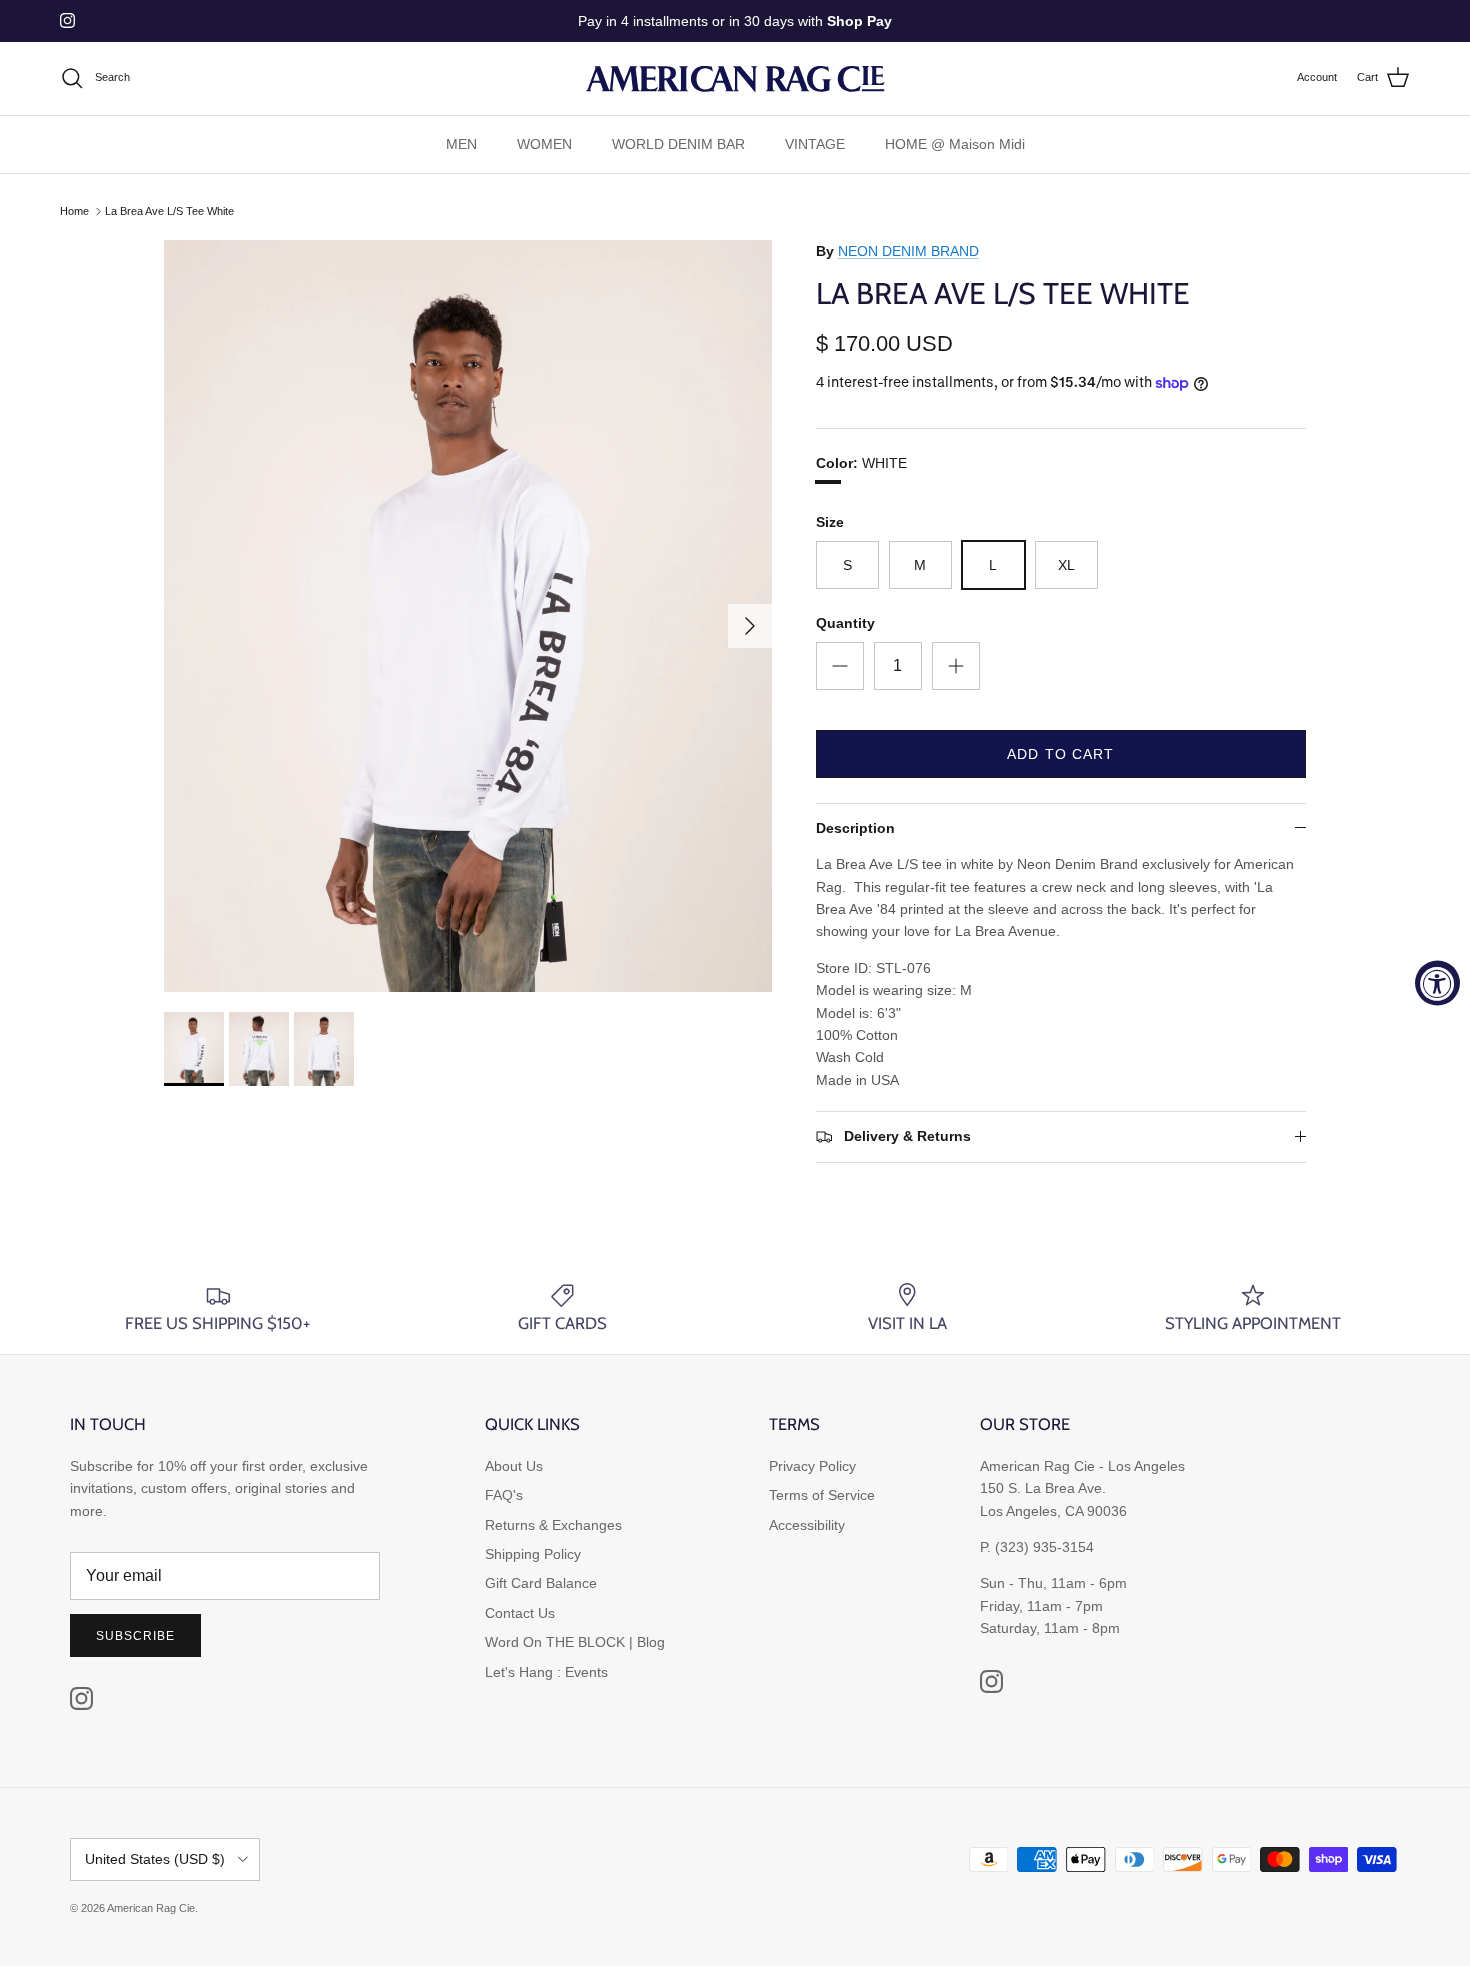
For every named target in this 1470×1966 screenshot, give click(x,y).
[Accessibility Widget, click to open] (1437, 983)
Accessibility (807, 1525)
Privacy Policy (812, 1466)
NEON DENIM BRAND (908, 251)
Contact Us (520, 1613)
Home (74, 211)
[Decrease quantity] (840, 666)
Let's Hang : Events (546, 1672)
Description (855, 828)
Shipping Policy (533, 1554)
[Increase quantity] (956, 666)
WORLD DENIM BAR (678, 144)
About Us (514, 1466)
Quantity (845, 623)
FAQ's (504, 1495)
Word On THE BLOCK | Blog (575, 1642)
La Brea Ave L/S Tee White (169, 211)
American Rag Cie (151, 1908)
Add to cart (1060, 754)
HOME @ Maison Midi (955, 144)
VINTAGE (815, 144)
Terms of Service (822, 1495)
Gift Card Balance (541, 1583)
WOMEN (544, 144)
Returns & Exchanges (553, 1525)
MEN (461, 144)
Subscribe (135, 1636)
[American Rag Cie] (735, 78)
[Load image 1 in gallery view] (468, 616)
